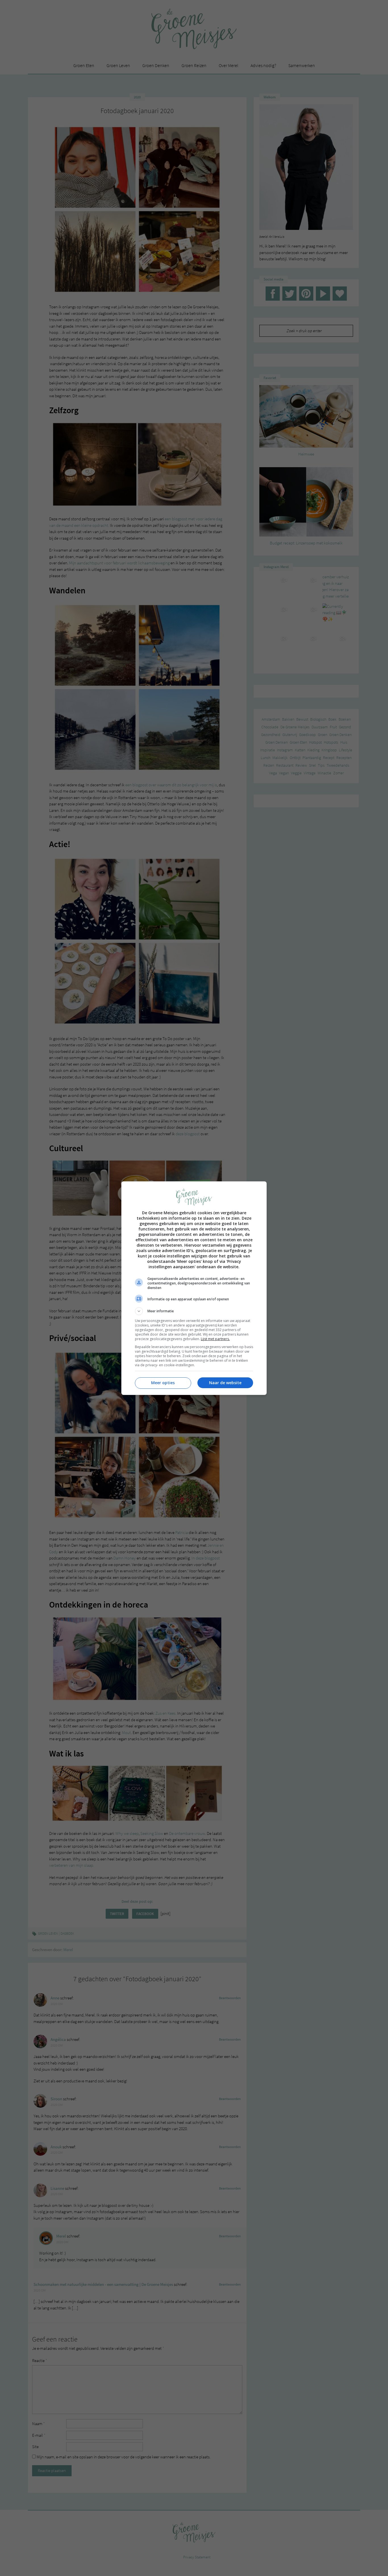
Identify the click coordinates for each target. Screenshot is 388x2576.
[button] (194, 1311)
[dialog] (194, 1288)
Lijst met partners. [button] (215, 1339)
